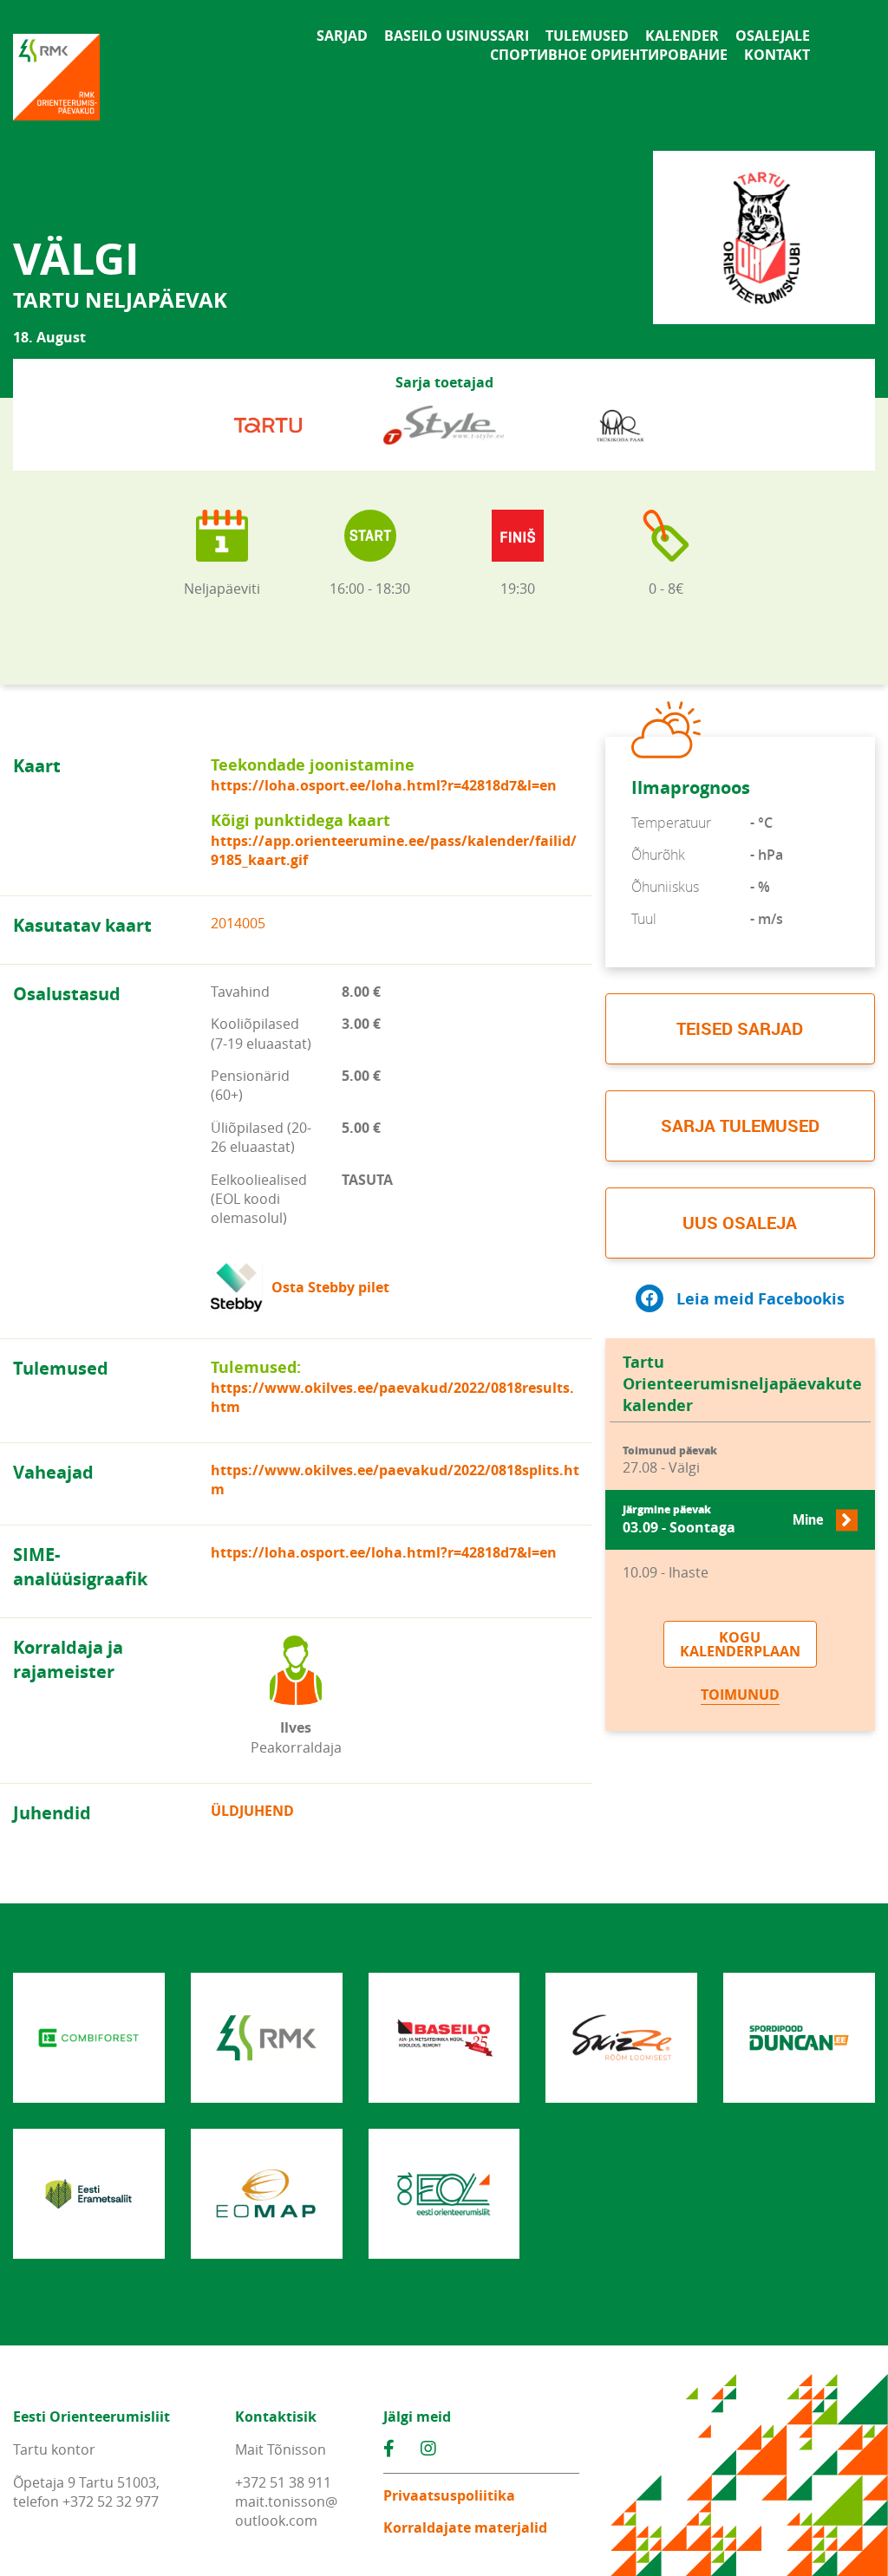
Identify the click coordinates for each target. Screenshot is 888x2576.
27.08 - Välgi (670, 1461)
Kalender (682, 36)
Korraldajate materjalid (465, 2527)
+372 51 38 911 (283, 2482)
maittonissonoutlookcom (286, 2511)
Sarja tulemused (740, 1125)
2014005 (238, 923)
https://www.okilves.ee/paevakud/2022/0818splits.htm (395, 1480)
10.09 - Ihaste (666, 1572)
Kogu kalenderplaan (740, 1644)
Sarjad (342, 36)
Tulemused (587, 36)
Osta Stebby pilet (330, 1287)
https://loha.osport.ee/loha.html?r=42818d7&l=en (384, 785)
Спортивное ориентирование (609, 55)
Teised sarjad (740, 1028)
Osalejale (773, 36)
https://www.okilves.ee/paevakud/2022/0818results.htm (392, 1397)
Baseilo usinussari (457, 36)
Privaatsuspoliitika (449, 2495)
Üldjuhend (252, 1811)
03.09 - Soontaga (723, 1520)
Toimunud (740, 1695)
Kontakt (777, 55)
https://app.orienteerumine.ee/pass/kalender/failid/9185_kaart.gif (394, 850)
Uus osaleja (740, 1223)
